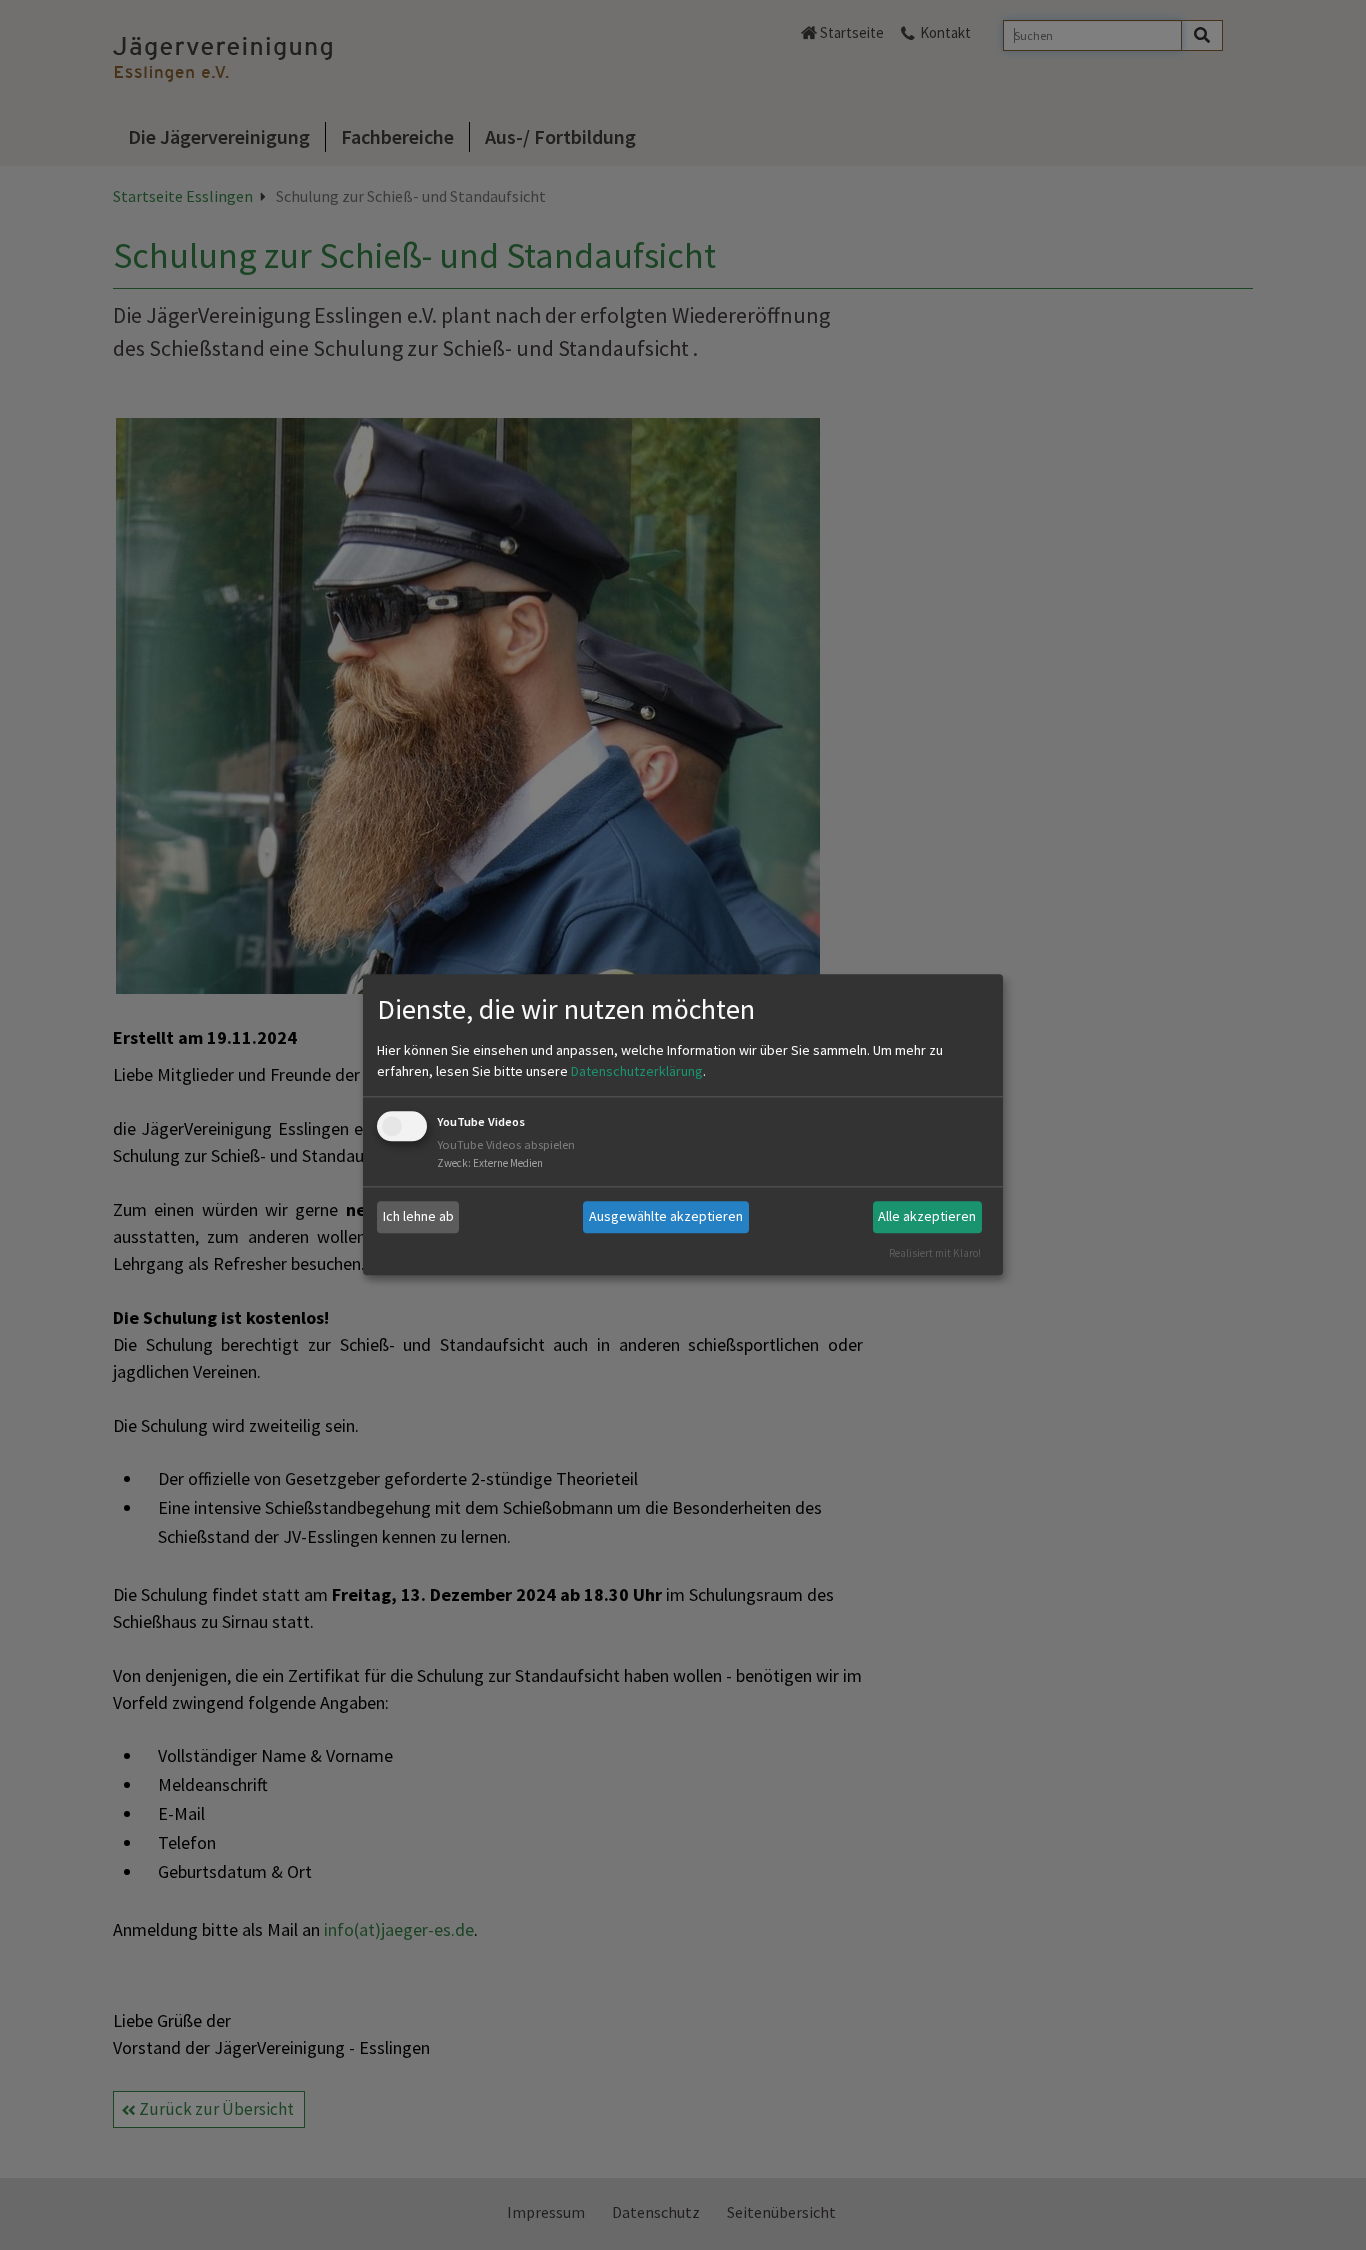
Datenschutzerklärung (637, 1071)
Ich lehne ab (418, 1216)
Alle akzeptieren (927, 1216)
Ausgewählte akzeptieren (666, 1216)
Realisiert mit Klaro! (935, 1253)
